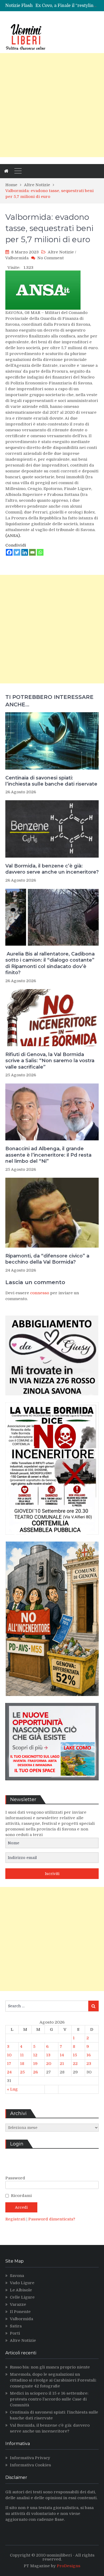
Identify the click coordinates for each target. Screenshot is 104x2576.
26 (35, 2072)
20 (49, 2064)
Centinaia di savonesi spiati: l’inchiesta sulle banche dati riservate (51, 781)
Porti (15, 2333)
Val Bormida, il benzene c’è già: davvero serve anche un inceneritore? (52, 869)
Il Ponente (20, 2312)
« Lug (12, 2089)
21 (62, 2064)
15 (75, 2055)
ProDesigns (69, 2566)
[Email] (32, 552)
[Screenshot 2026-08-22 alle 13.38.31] (52, 1700)
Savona (17, 2276)
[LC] (52, 1784)
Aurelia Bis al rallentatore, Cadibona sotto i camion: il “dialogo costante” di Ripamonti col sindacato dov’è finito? (50, 963)
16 (89, 2055)
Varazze (18, 2304)
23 (89, 2064)
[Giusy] (52, 1399)
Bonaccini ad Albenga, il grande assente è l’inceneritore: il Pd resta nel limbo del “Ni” (48, 1155)
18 (22, 2064)
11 (22, 2055)
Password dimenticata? (52, 2219)
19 (35, 2064)
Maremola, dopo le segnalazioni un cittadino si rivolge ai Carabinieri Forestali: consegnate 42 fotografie (53, 2380)
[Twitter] (17, 552)
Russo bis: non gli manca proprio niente (50, 2367)
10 (9, 2055)
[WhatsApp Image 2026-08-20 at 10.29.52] (52, 1539)
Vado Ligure (22, 2283)
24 (9, 2072)
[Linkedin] (25, 552)
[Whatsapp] (40, 552)
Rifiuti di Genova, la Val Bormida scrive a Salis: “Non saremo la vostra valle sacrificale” (50, 1061)
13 (48, 2055)
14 (62, 2055)
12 (35, 2055)
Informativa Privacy (30, 2458)
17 (9, 2064)
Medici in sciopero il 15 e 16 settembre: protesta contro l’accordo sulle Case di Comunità (49, 2399)
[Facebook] (9, 552)
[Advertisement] (52, 105)
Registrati (16, 2219)
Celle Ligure (22, 2297)
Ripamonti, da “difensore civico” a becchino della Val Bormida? (47, 1259)
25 (22, 2072)
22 (75, 2064)
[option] (67, 6)
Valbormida (17, 258)
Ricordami (21, 2196)
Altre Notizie (61, 252)
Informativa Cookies (30, 2465)
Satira (16, 2326)
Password (15, 2178)
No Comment (51, 258)
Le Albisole (21, 2290)
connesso (40, 1293)
